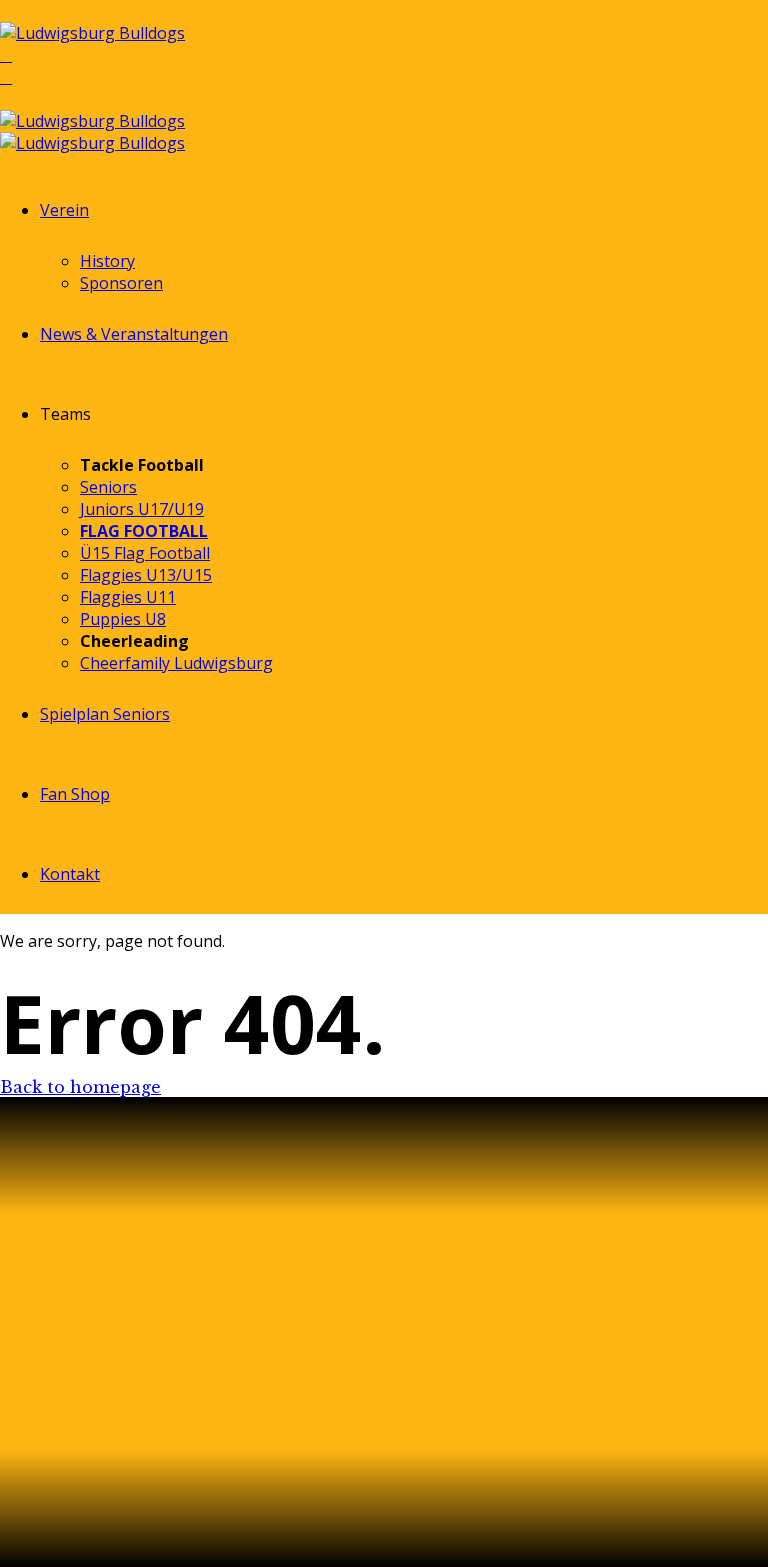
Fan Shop (75, 794)
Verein (64, 210)
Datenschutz (71, 1438)
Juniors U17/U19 (142, 509)
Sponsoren (121, 283)
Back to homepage (80, 1087)
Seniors (108, 487)
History (107, 261)
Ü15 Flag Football (145, 553)
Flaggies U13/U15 (146, 575)
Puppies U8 (123, 619)
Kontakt (70, 874)
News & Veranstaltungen (134, 334)
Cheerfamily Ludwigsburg (176, 663)
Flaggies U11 (128, 597)
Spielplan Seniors (105, 714)
